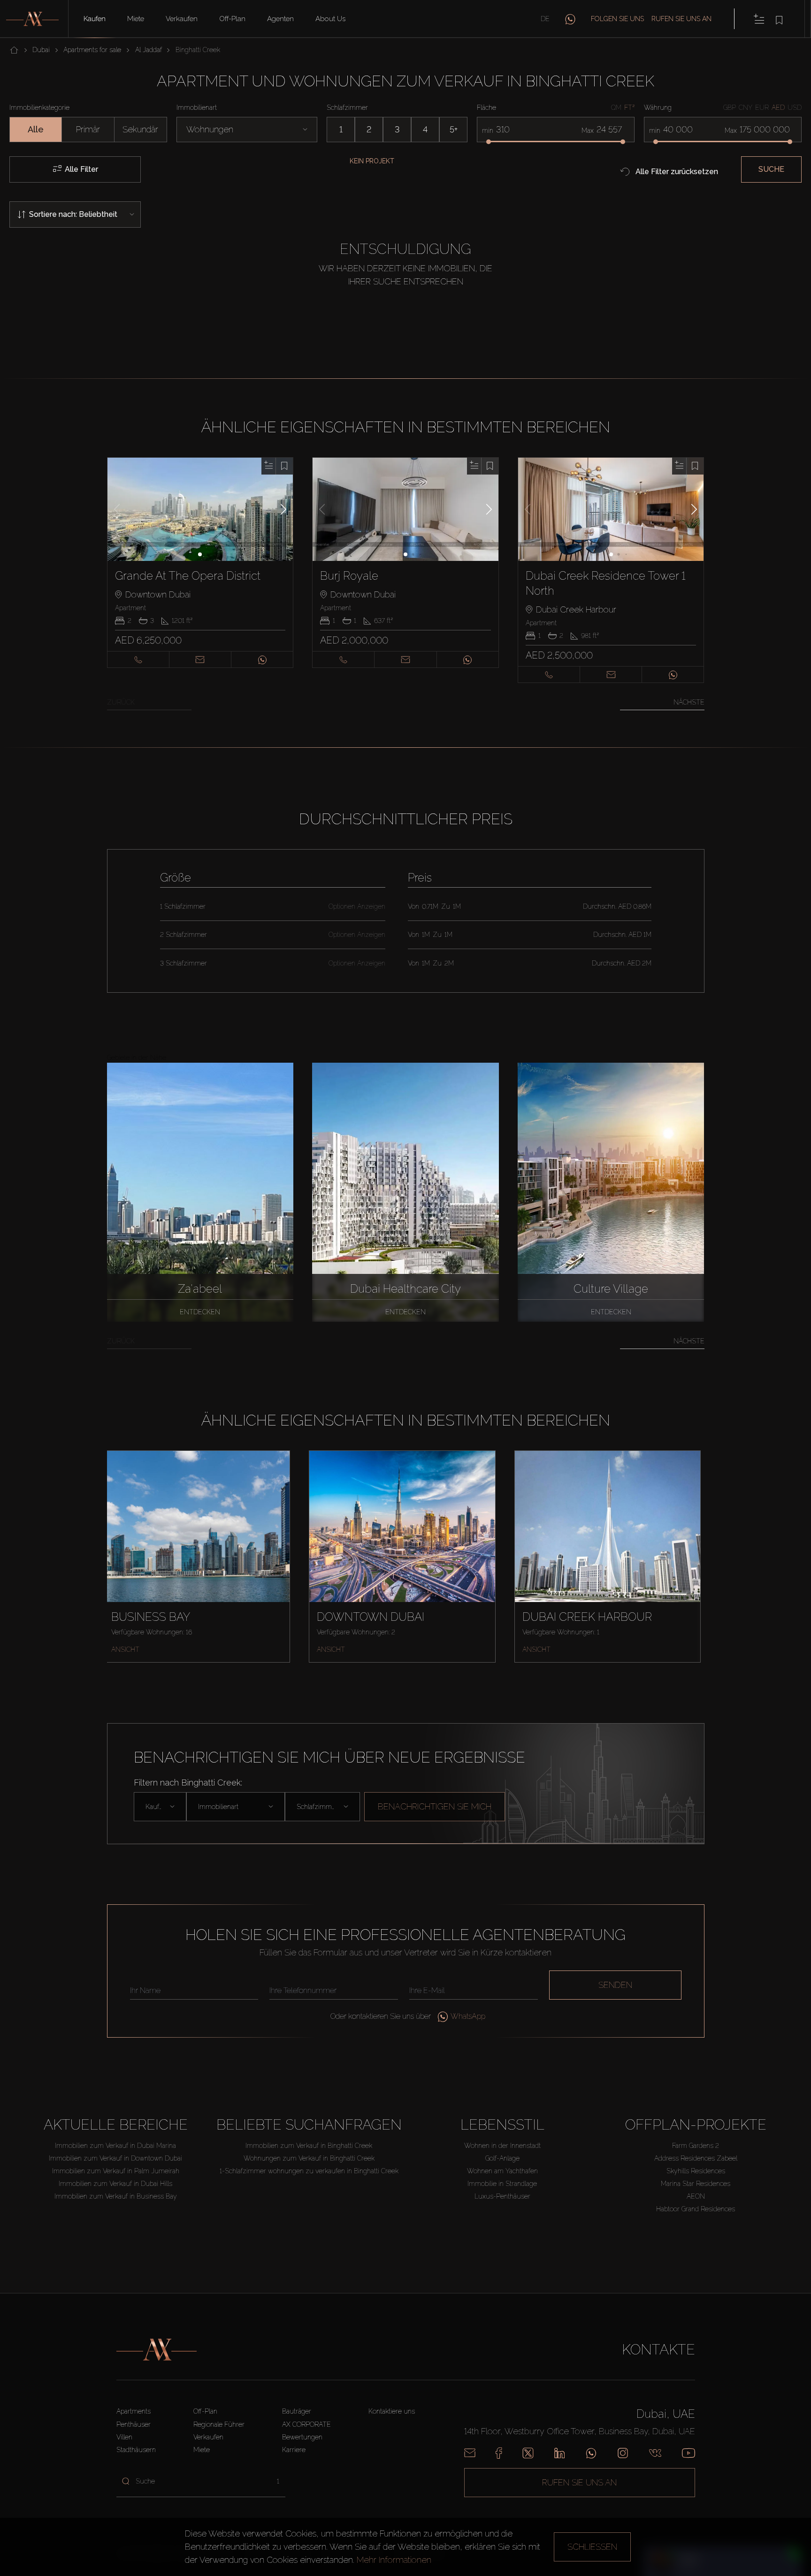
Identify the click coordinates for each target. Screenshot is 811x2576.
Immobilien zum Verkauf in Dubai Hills (115, 2184)
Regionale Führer (219, 2424)
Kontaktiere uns (392, 2411)
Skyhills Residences (696, 2171)
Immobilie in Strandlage (502, 2184)
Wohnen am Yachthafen (502, 2171)
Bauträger (297, 2411)
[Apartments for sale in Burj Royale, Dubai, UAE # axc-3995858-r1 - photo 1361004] (406, 509)
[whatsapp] (570, 19)
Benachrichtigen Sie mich (435, 1806)
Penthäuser (134, 2424)
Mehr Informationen (394, 2560)
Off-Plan (232, 19)
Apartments (134, 2411)
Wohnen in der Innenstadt (502, 2146)
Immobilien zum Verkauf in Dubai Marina (115, 2146)
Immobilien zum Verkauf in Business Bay (116, 2196)
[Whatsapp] (591, 2453)
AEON (696, 2196)
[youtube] (689, 2453)
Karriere (294, 2450)
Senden (615, 1985)
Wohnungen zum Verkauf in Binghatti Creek (309, 2158)
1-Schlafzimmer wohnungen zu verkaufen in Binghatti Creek (309, 2171)
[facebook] (499, 2453)
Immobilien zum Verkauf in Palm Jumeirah (116, 2171)
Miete (136, 19)
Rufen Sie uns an (681, 19)
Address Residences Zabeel (696, 2158)
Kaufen (95, 19)
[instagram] (623, 2453)
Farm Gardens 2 (696, 2146)
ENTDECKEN (200, 1312)
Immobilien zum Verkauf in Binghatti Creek (309, 2146)
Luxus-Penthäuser (502, 2196)
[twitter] (528, 2453)
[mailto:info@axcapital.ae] (470, 2453)
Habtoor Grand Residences (696, 2209)
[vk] (655, 2453)
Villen (124, 2437)
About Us (330, 19)
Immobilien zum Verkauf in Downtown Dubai (115, 2158)
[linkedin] (559, 2453)
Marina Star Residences (696, 2184)
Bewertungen (302, 2437)
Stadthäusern (136, 2450)
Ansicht (125, 1649)
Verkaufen (182, 19)
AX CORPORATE (306, 2424)
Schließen (592, 2547)
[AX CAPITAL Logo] (157, 2350)
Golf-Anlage (502, 2158)
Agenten (280, 19)
